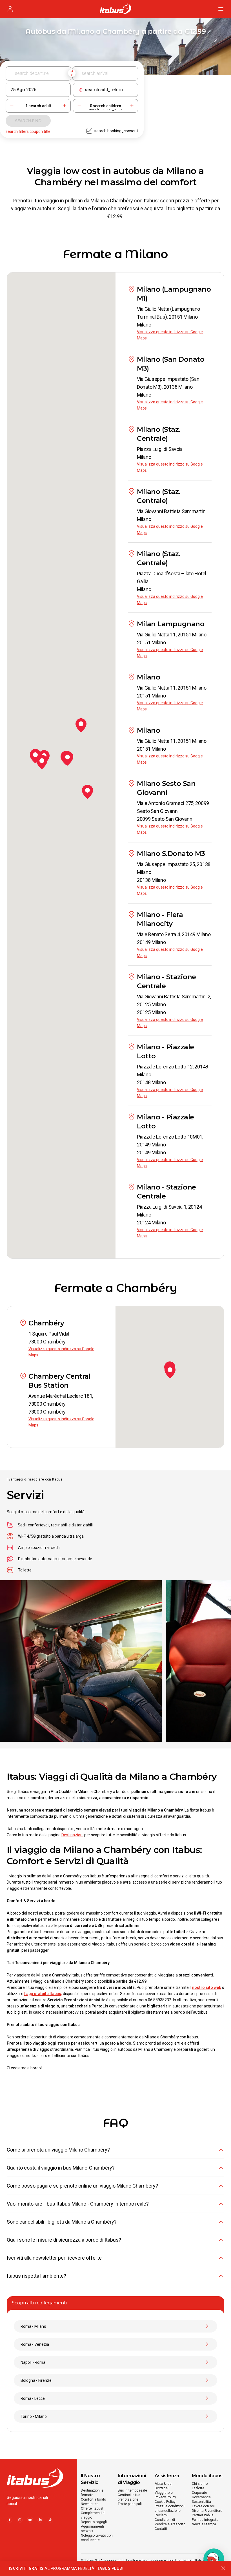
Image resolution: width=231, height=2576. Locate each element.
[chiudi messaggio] (223, 2568)
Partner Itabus (203, 2515)
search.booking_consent (116, 131)
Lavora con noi (203, 2506)
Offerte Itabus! (92, 2508)
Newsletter (89, 2504)
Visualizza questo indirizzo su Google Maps (170, 335)
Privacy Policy (165, 2497)
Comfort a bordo (93, 2499)
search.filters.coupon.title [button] (28, 131)
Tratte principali (130, 2504)
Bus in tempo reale (132, 2490)
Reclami (161, 2515)
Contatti (161, 2529)
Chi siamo (200, 2484)
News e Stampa (204, 2524)
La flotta (198, 2488)
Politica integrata (205, 2520)
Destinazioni (72, 1835)
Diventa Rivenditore (207, 2511)
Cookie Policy (165, 2502)
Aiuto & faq (163, 2484)
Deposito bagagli (94, 2522)
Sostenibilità (201, 2502)
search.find (28, 121)
